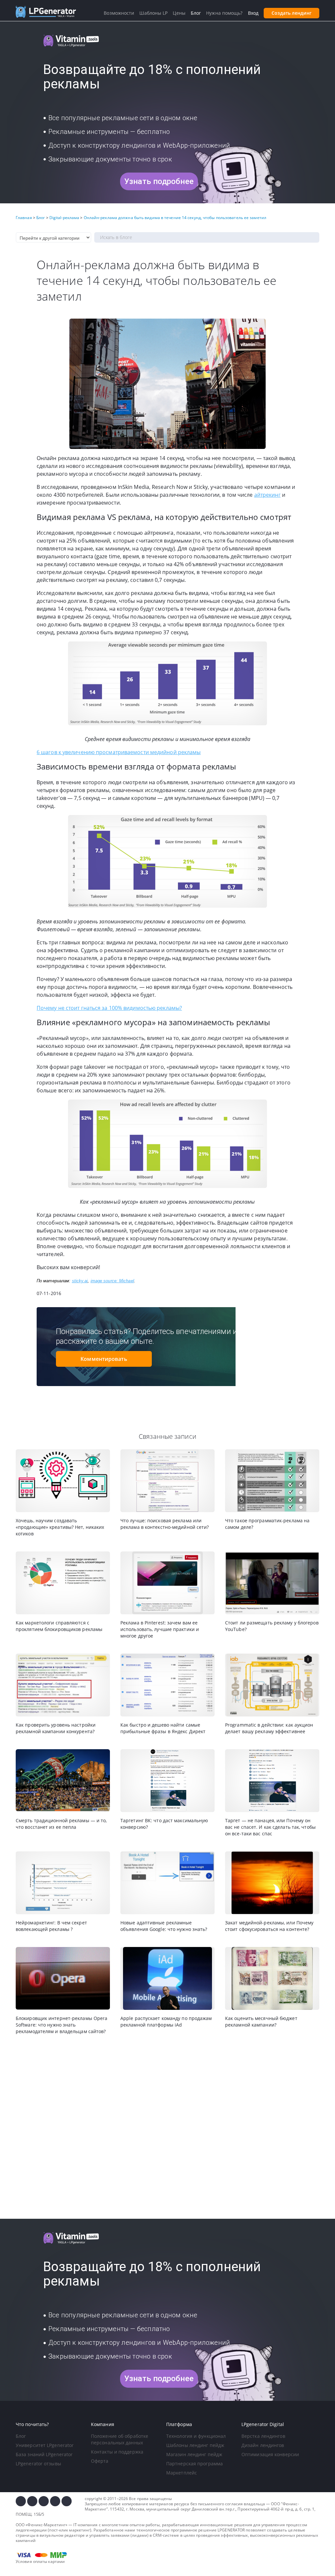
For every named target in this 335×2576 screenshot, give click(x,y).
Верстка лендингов (263, 2436)
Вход (253, 13)
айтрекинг (267, 495)
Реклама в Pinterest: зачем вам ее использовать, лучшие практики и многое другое (160, 1629)
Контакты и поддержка (117, 2452)
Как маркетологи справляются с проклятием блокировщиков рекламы (59, 1626)
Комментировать (104, 1359)
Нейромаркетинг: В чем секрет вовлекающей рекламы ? (51, 1926)
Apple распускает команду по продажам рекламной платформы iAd (166, 2021)
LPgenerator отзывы (38, 2464)
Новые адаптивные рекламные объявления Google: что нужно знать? (164, 1926)
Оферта (100, 2461)
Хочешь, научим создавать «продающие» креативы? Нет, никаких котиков (60, 1527)
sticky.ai (80, 1281)
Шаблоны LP (153, 13)
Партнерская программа (194, 2464)
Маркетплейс (182, 2473)
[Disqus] (167, 2127)
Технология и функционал (196, 2436)
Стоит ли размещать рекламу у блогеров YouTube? (272, 1626)
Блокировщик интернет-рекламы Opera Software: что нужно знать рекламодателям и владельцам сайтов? (62, 2025)
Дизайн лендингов (263, 2445)
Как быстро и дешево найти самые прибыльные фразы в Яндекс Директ (163, 1728)
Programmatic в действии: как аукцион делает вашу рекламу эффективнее (269, 1728)
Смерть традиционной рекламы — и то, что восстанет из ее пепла (61, 1824)
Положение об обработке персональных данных (120, 2439)
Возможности (119, 13)
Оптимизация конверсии (270, 2454)
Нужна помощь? (224, 13)
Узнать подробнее (159, 181)
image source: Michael (112, 1281)
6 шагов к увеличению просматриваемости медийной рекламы (119, 752)
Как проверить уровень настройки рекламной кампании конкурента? (56, 1728)
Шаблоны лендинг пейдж (195, 2445)
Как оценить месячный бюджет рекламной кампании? (261, 2021)
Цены (179, 13)
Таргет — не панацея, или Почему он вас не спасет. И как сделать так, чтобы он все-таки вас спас (270, 1827)
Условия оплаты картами (40, 2561)
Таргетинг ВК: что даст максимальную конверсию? (164, 1824)
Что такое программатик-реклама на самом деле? (267, 1524)
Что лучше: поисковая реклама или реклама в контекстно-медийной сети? (165, 1524)
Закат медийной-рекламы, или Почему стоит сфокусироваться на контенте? (269, 1926)
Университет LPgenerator (45, 2445)
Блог (21, 2436)
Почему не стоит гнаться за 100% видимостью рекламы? (109, 1008)
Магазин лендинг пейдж (194, 2454)
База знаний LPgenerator (44, 2454)
